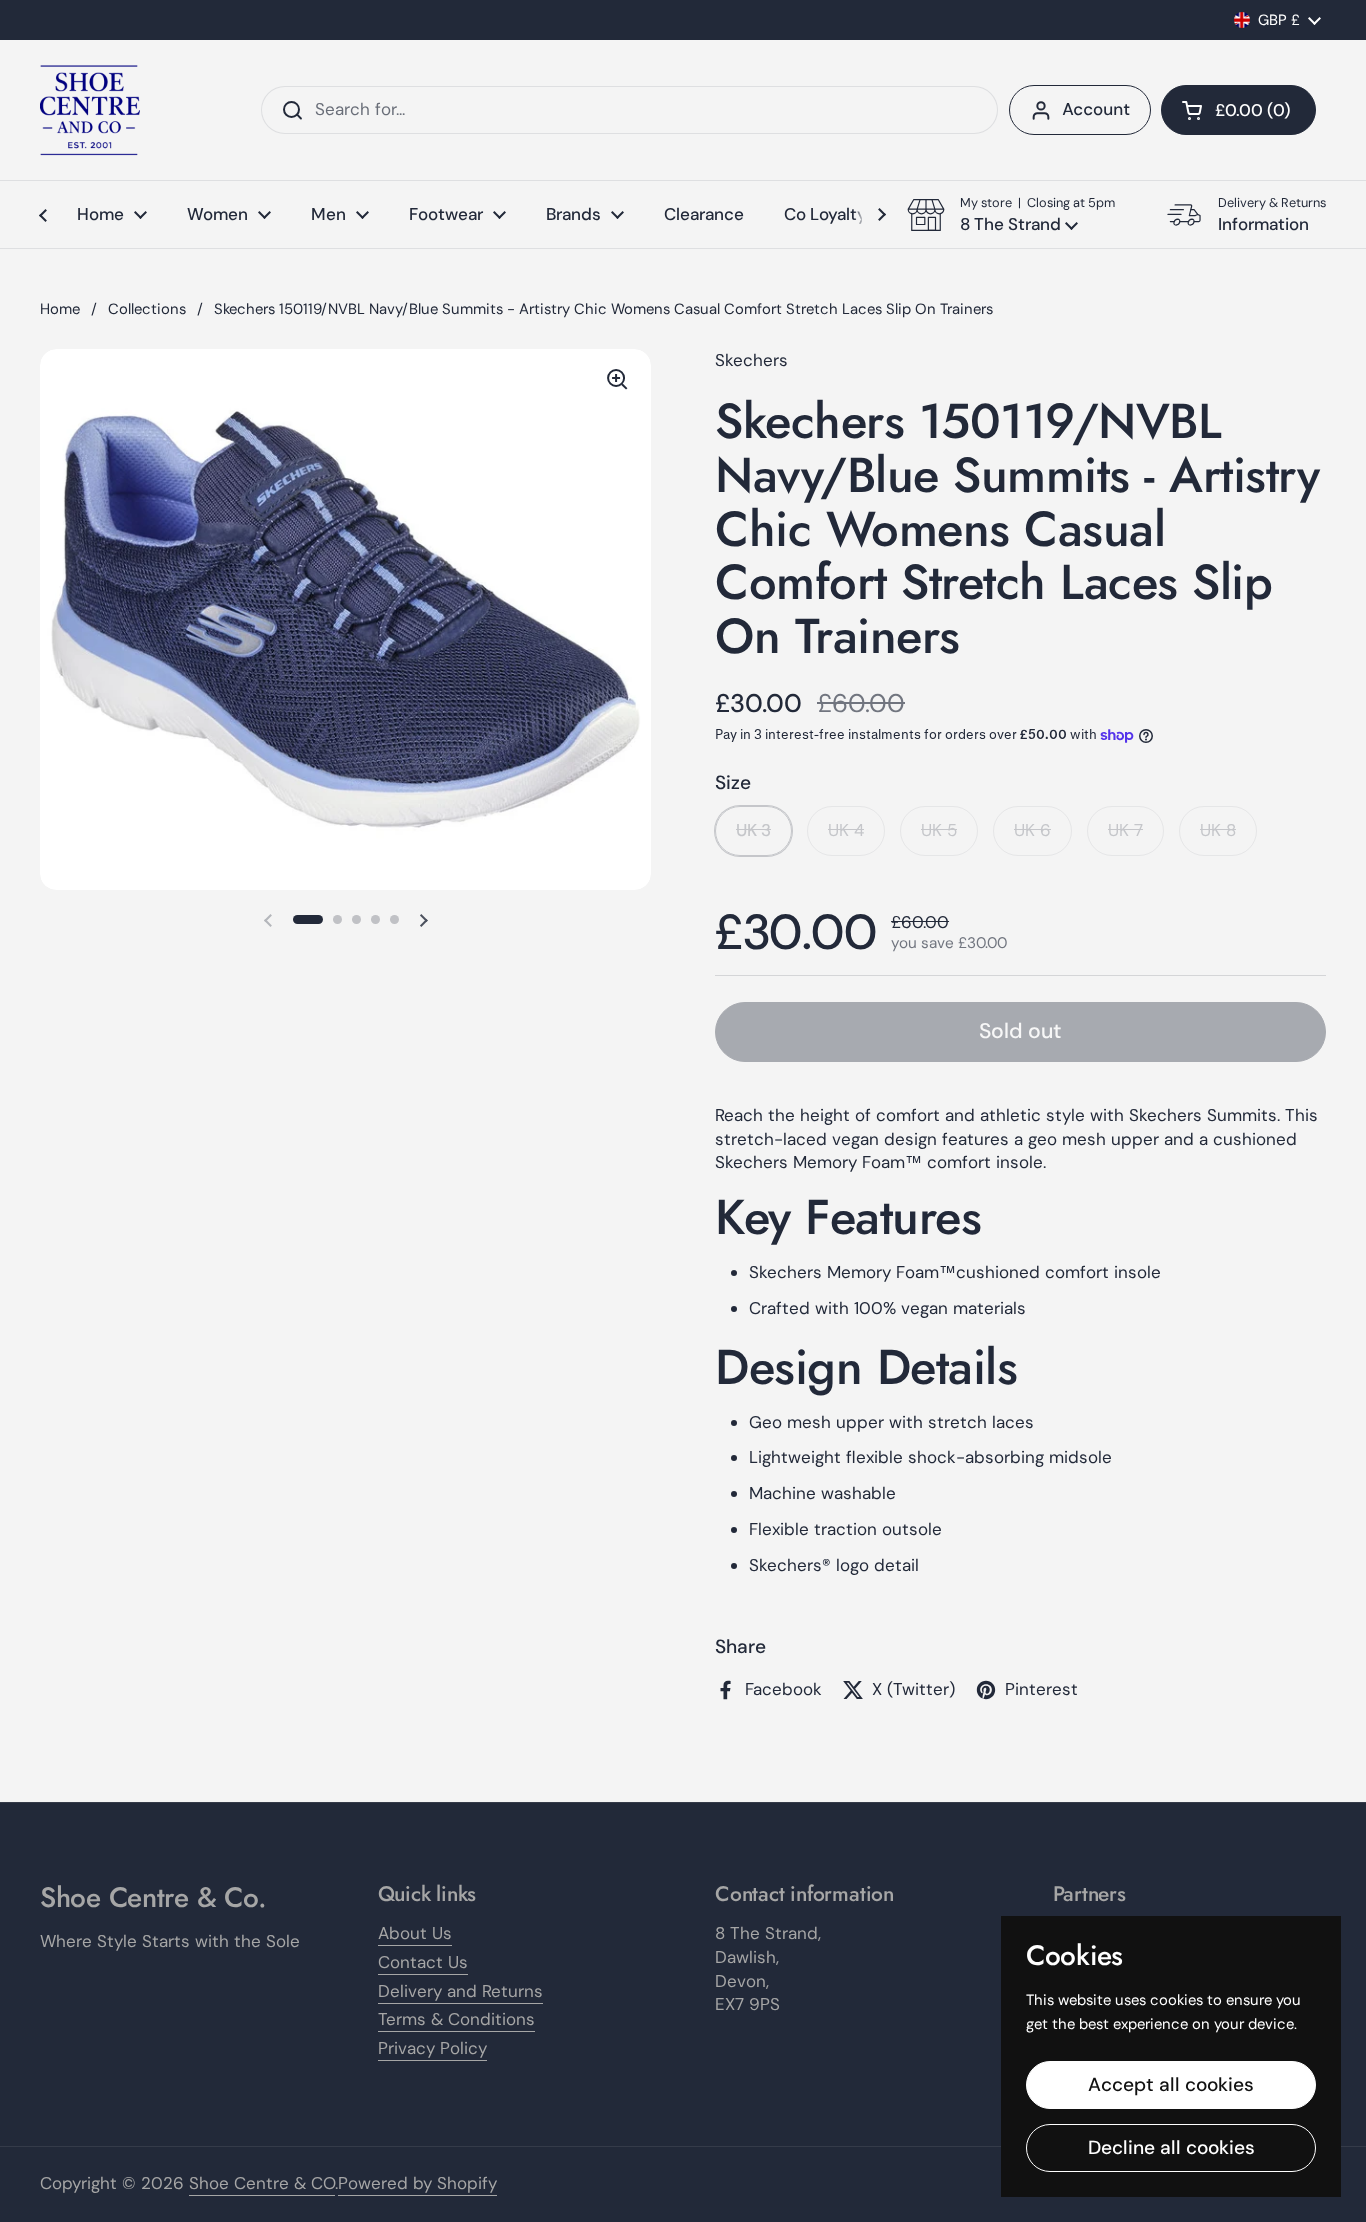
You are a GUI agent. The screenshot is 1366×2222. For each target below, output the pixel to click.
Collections (147, 309)
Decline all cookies (1171, 2147)
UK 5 (939, 830)
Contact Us (423, 1962)
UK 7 (1125, 830)
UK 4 (846, 830)
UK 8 (1218, 830)
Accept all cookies (1171, 2084)
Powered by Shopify (417, 2183)
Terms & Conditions (456, 2019)
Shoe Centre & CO (262, 2183)
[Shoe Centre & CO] (90, 110)
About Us (415, 1933)
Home (60, 309)
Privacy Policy (432, 2048)
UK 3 (753, 830)
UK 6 (1032, 830)
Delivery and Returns (460, 1991)
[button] (1238, 110)
